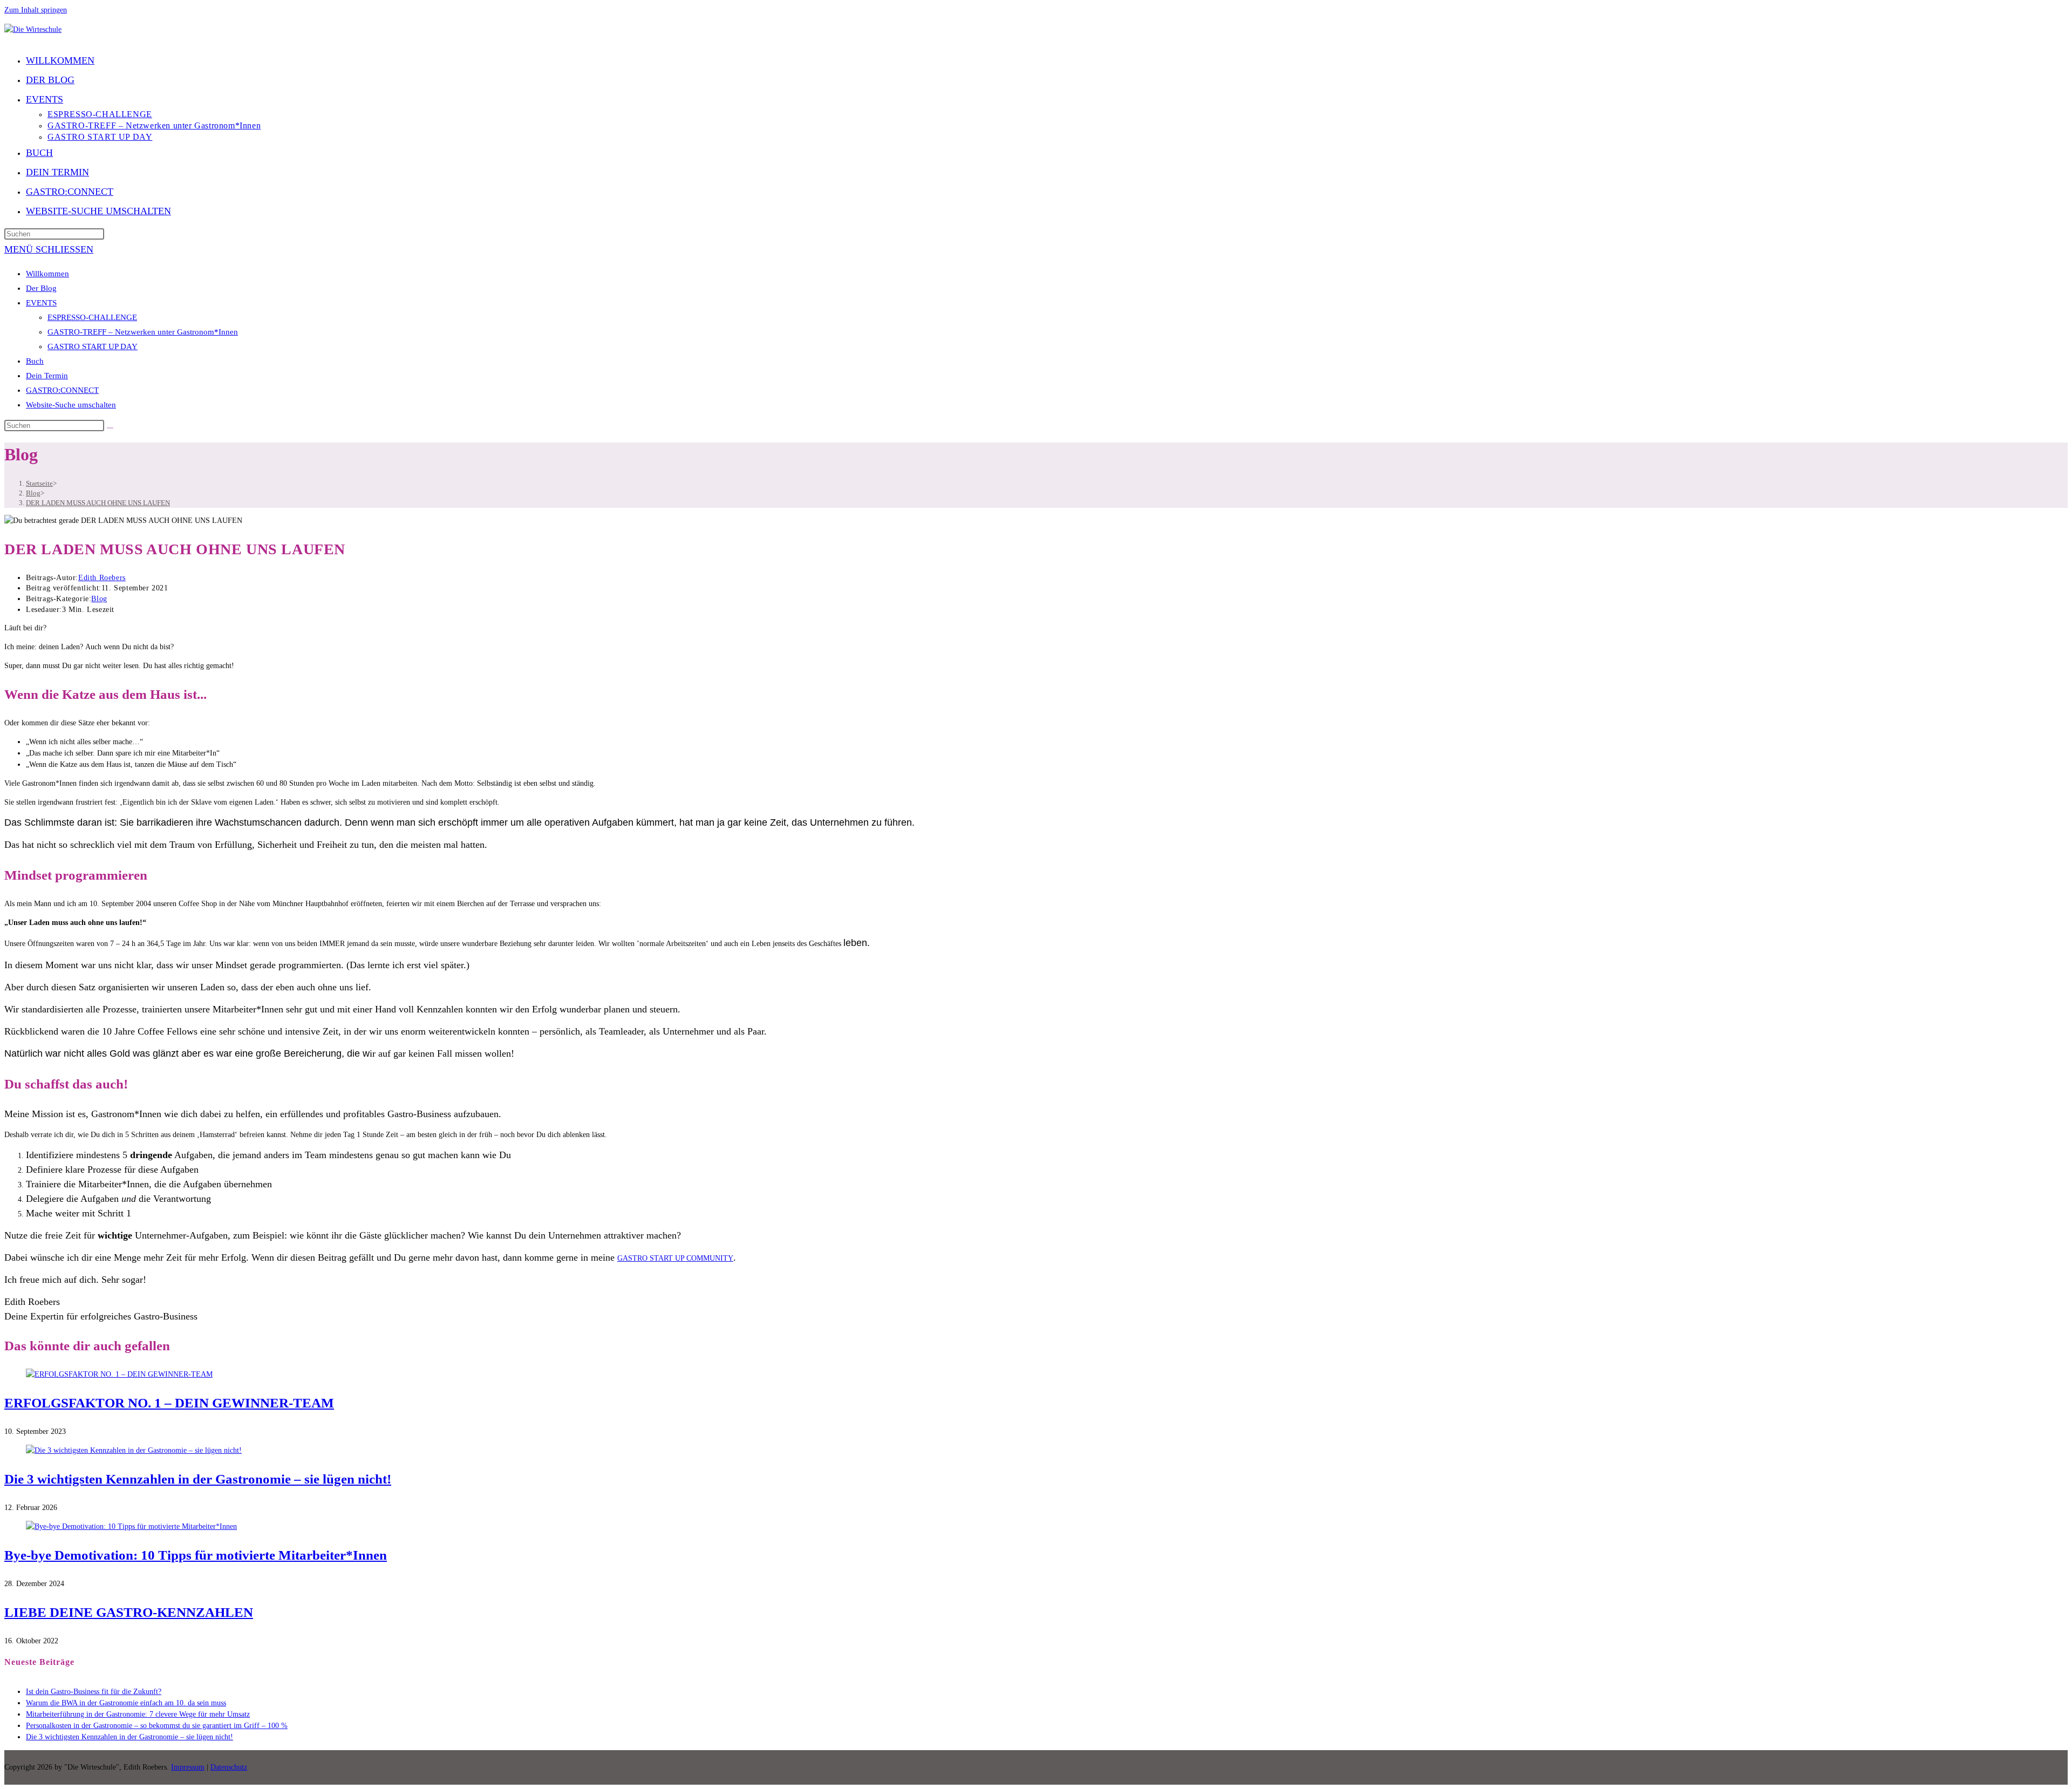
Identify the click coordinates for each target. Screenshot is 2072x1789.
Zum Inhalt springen (36, 10)
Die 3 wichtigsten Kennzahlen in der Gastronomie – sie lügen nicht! (198, 1479)
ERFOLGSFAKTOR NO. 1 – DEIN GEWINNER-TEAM (169, 1403)
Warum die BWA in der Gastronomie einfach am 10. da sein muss (126, 1703)
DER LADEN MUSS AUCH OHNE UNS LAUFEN (98, 503)
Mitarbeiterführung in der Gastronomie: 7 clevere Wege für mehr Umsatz (138, 1714)
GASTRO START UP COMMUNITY (675, 1258)
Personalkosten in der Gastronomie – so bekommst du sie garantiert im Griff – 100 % (157, 1726)
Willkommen (47, 274)
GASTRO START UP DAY (93, 346)
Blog (99, 599)
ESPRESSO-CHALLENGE (92, 317)
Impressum (188, 1767)
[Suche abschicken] (110, 428)
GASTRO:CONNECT (62, 390)
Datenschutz (229, 1767)
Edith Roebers (102, 578)
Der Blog (41, 288)
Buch (35, 361)
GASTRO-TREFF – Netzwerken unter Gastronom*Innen (143, 332)
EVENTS (41, 303)
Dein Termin (47, 376)
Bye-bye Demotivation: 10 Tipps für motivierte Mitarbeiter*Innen (196, 1555)
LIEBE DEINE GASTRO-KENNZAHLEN (129, 1612)
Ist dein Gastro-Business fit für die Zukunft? (94, 1692)
